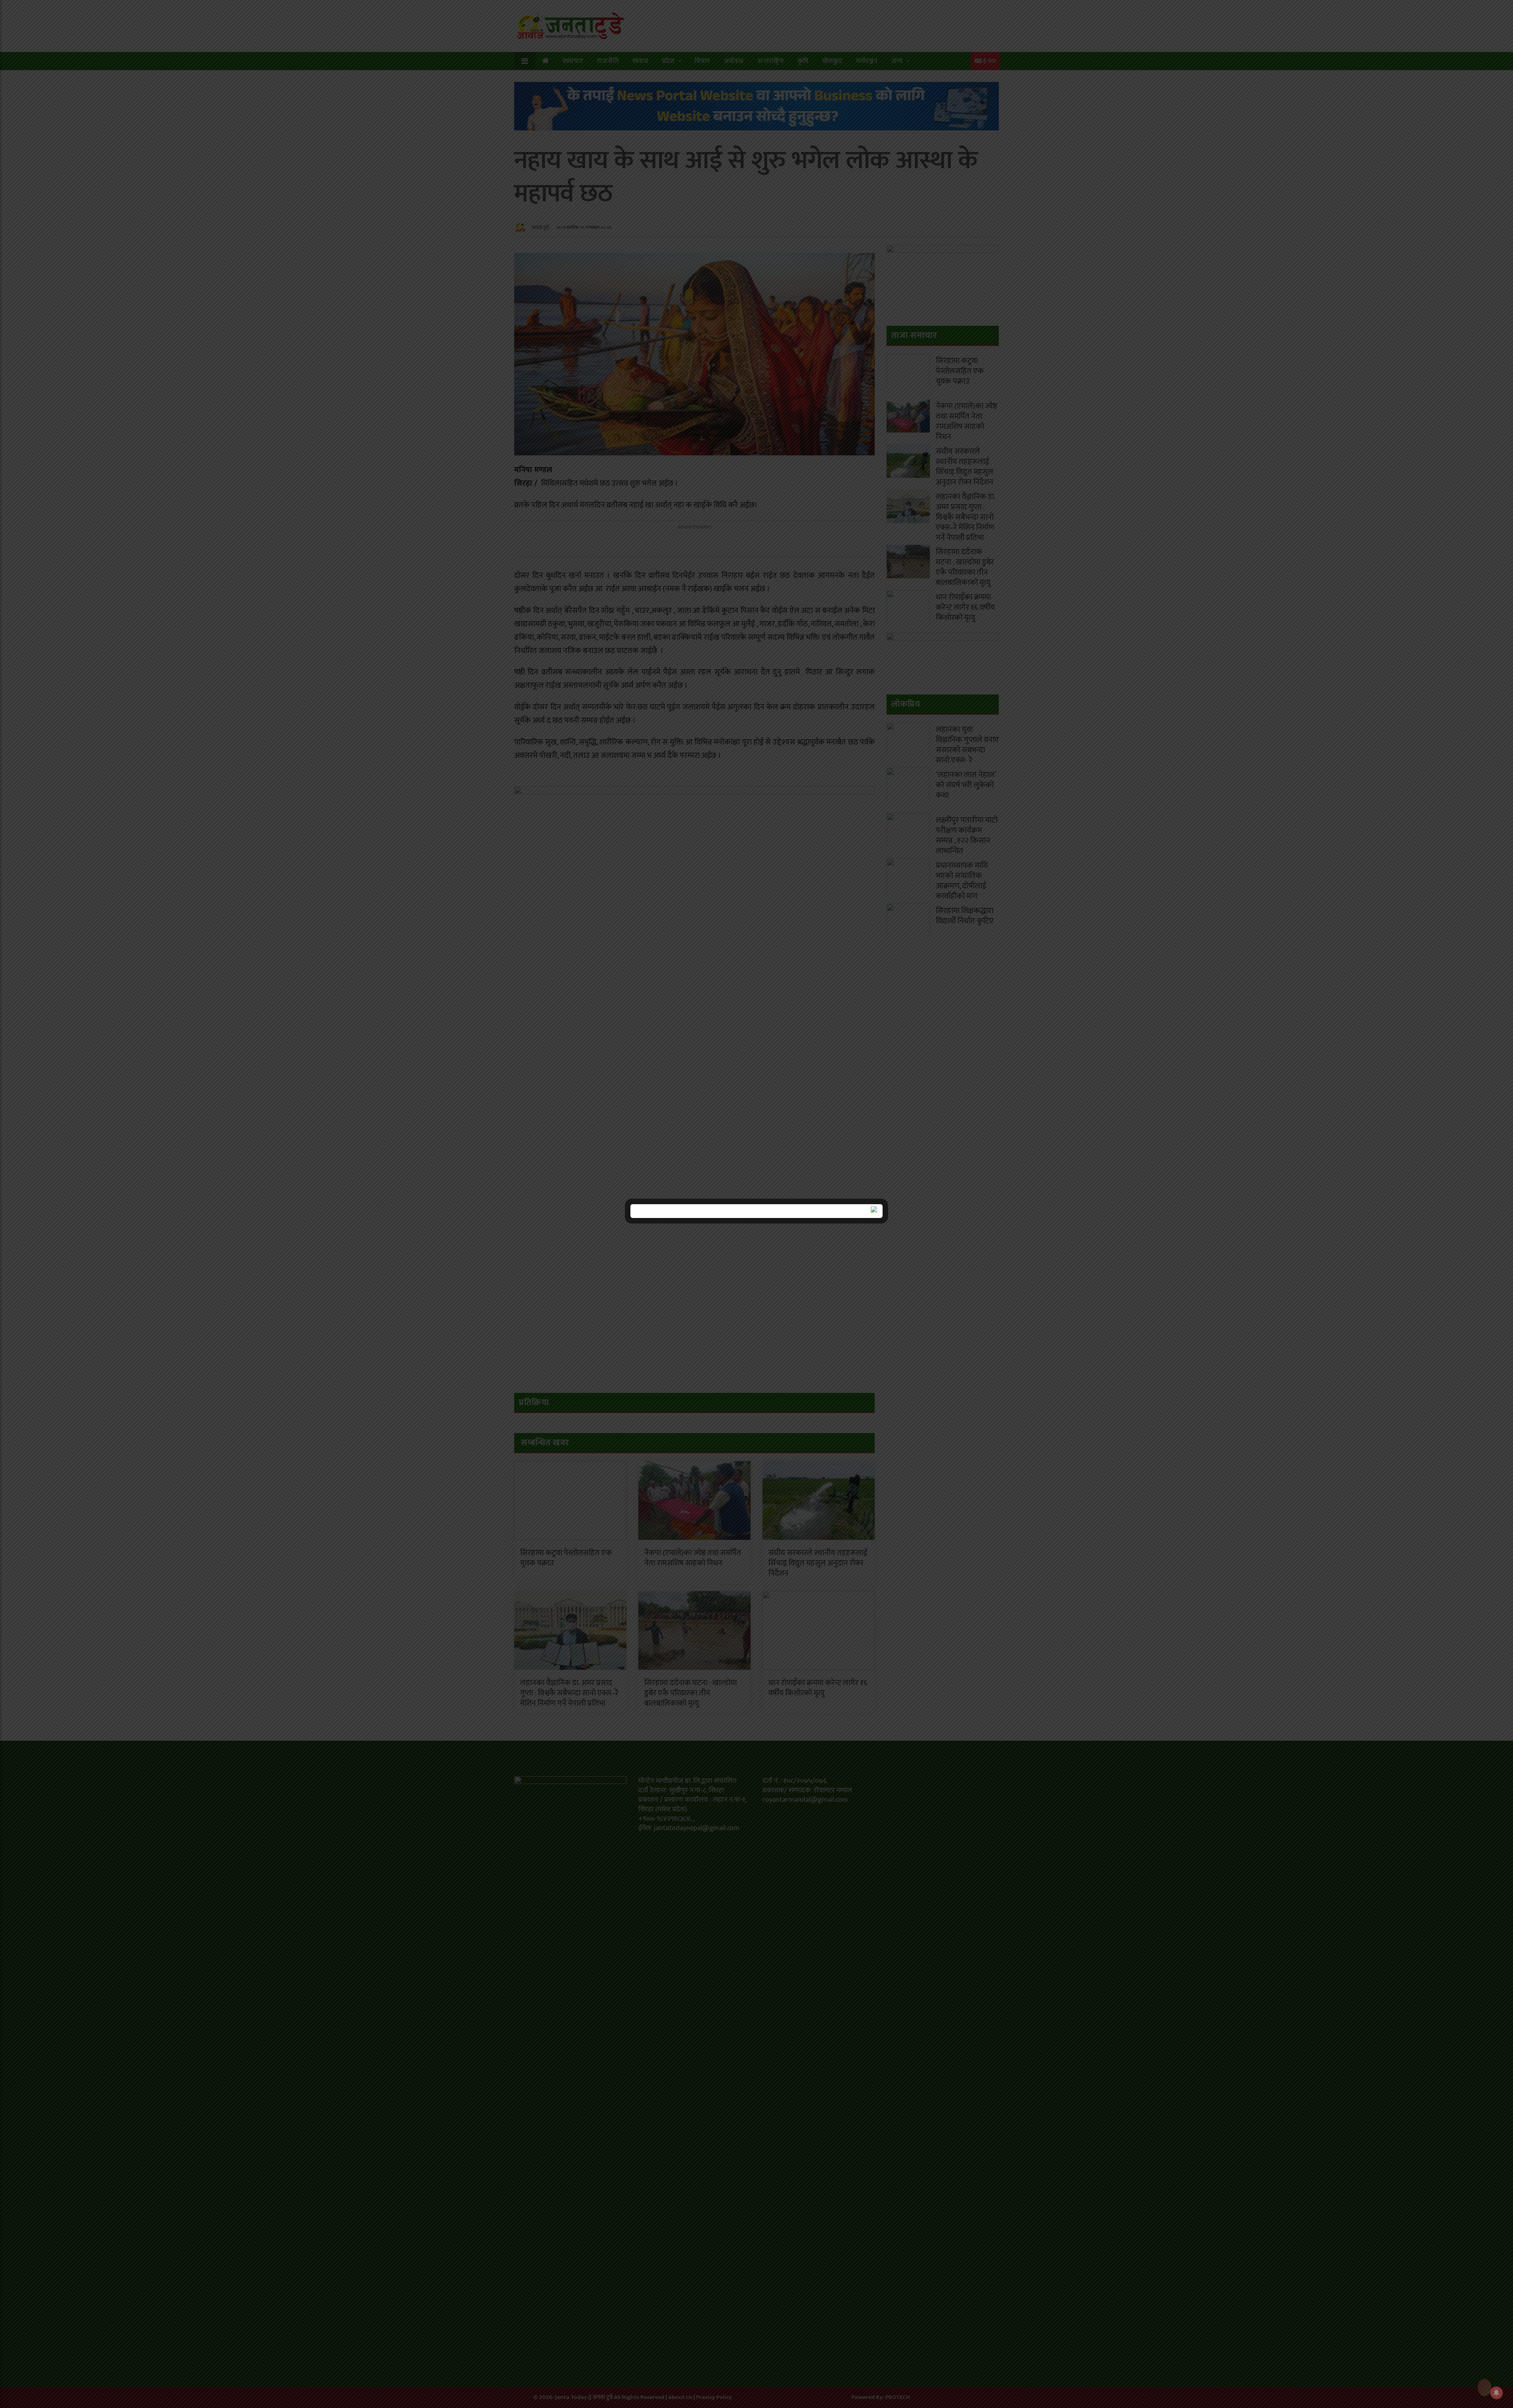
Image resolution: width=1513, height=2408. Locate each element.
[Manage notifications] (1496, 2393)
